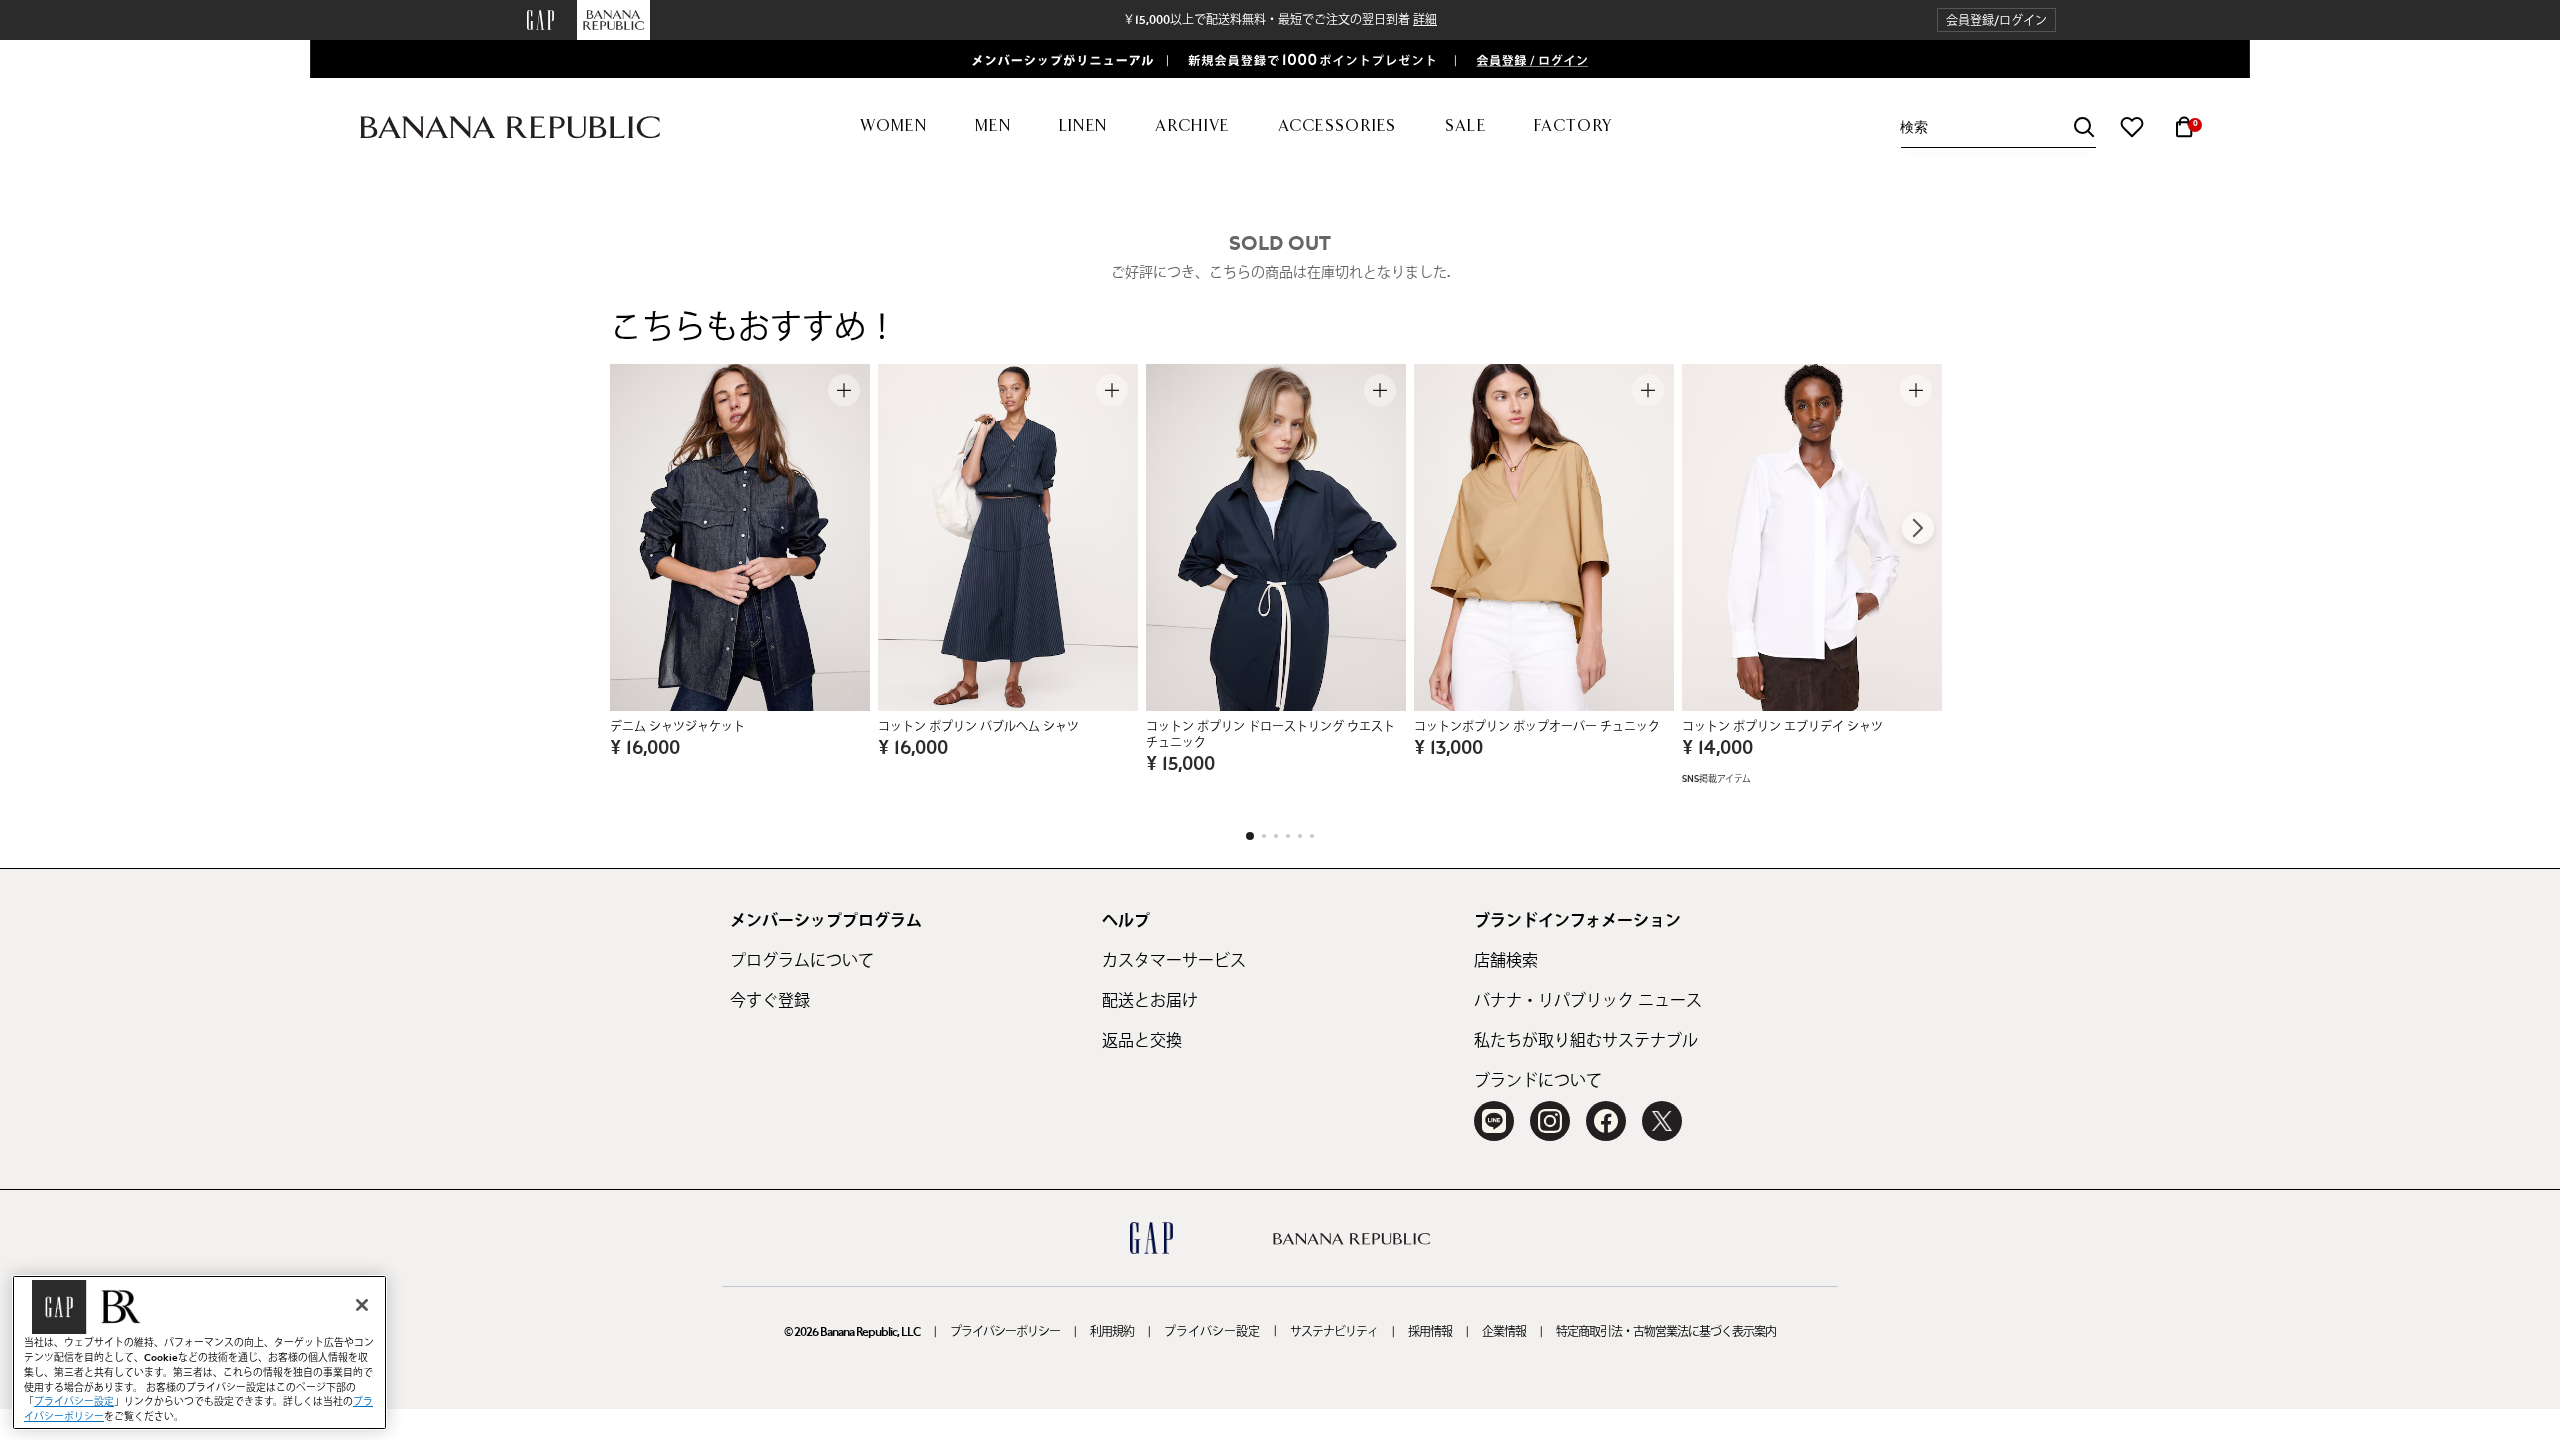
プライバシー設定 (1212, 1332)
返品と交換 (1142, 1041)
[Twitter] (1662, 1121)
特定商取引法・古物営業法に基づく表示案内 (1666, 1332)
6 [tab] (1312, 836)
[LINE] (1494, 1121)
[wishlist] (2132, 127)
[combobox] (1998, 127)
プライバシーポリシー (1005, 1332)
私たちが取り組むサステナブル (1586, 1041)
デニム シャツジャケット (677, 727)
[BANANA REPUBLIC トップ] (510, 127)
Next (1918, 528)
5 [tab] (1300, 836)
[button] (1996, 20)
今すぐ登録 (770, 1001)
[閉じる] (362, 1305)
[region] (199, 1352)
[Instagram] (1550, 1121)
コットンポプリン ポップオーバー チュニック (1537, 727)
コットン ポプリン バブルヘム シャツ (978, 727)
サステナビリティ (1334, 1332)
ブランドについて (1538, 1081)
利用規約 (1112, 1332)
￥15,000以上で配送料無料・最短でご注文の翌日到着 (1280, 20)
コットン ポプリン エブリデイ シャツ (1782, 727)
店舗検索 (1506, 961)
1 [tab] (1250, 836)
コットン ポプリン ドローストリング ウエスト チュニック (1270, 735)
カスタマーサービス (1174, 961)
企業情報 (1504, 1332)
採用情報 (1430, 1332)
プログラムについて (802, 961)
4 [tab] (1288, 836)
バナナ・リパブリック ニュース (1588, 1001)
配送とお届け (1150, 1001)
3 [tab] (1276, 836)
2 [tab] (1264, 836)
